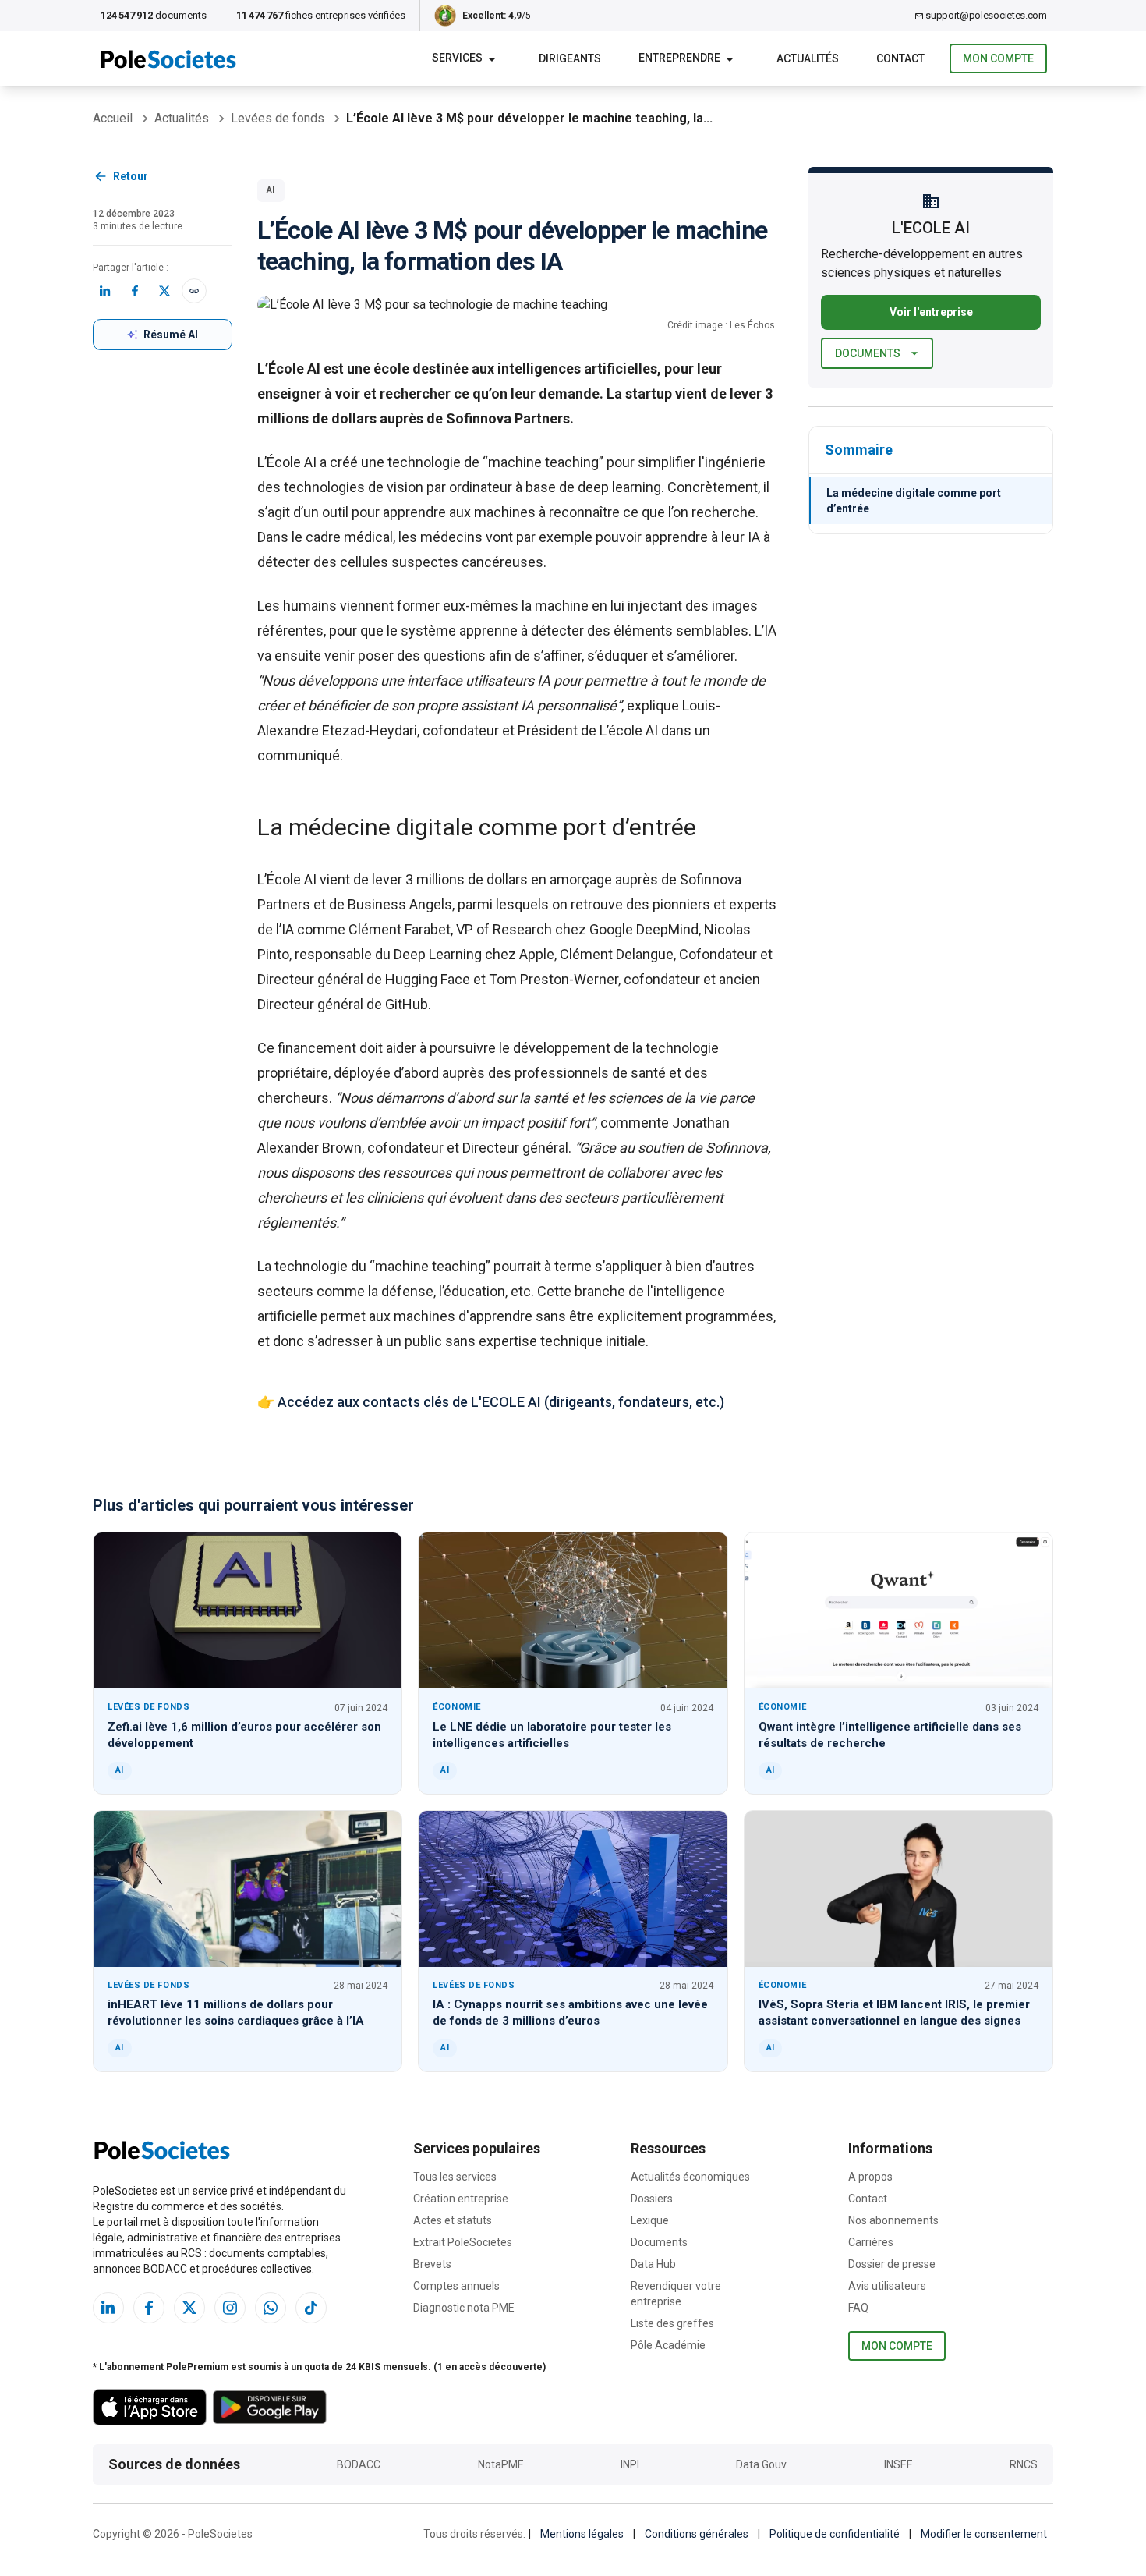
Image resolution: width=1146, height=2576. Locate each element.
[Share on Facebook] (135, 291)
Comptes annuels (456, 2286)
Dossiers (652, 2199)
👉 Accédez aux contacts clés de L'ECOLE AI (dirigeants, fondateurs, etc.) (491, 1402)
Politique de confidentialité (835, 2534)
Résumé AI (171, 335)
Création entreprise (461, 2199)
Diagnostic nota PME (464, 2308)
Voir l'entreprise (931, 312)
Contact (868, 2199)
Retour (131, 176)
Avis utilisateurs (887, 2286)
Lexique (650, 2220)
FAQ (858, 2308)
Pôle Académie (668, 2345)
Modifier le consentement (984, 2534)
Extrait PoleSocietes (463, 2242)
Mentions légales (582, 2534)
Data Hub (653, 2264)
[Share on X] (164, 291)
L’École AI (287, 462)
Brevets (432, 2264)
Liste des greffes (672, 2323)
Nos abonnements (893, 2220)
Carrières (871, 2242)
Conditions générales (697, 2534)
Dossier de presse (892, 2264)
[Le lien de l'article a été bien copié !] (194, 291)
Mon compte (998, 58)
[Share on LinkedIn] (105, 291)
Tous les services (455, 2177)
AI (271, 190)
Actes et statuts (453, 2220)
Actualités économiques (690, 2177)
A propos (870, 2177)
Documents (868, 353)
